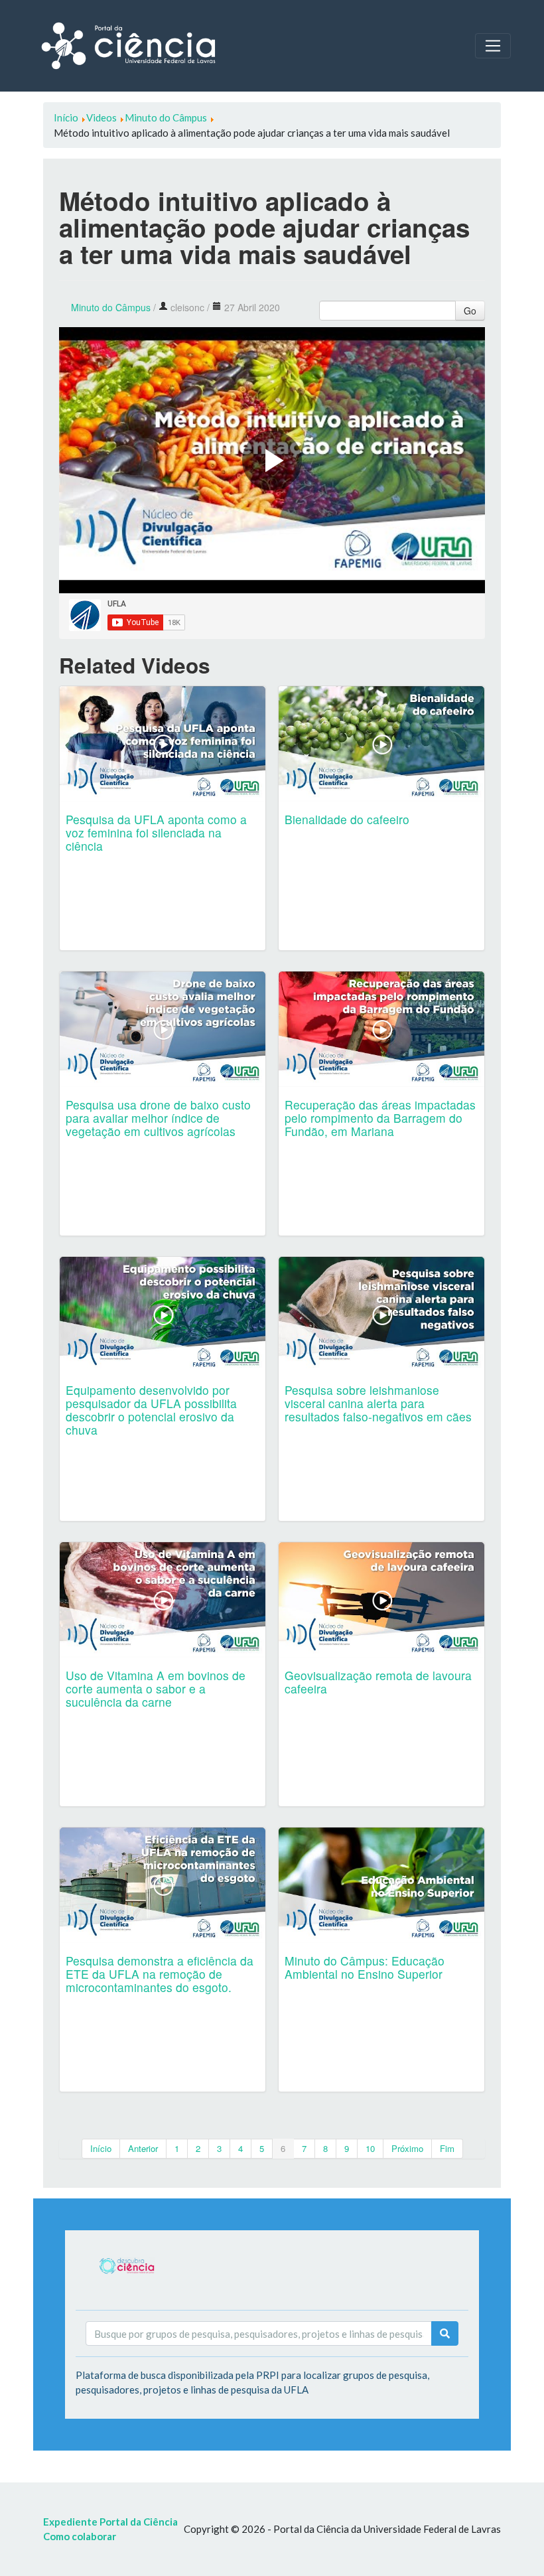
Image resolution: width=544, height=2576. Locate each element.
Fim (447, 2148)
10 (370, 2148)
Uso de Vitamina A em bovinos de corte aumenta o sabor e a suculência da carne (156, 1688)
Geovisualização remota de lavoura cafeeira (378, 1682)
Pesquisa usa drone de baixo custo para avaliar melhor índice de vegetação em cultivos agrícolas (158, 1118)
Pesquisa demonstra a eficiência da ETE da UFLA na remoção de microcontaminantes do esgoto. (160, 1974)
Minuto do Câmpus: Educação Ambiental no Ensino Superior (365, 1967)
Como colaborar (80, 2536)
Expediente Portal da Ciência (110, 2522)
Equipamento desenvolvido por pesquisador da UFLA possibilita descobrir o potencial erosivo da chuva (151, 1410)
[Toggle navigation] (493, 46)
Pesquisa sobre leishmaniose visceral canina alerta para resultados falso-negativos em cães (378, 1403)
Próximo (407, 2148)
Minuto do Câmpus (111, 307)
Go (470, 311)
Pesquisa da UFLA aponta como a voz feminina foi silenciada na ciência (156, 832)
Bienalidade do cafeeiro (347, 819)
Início (101, 2148)
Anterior (143, 2148)
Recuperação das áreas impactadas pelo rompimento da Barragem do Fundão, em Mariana (380, 1118)
